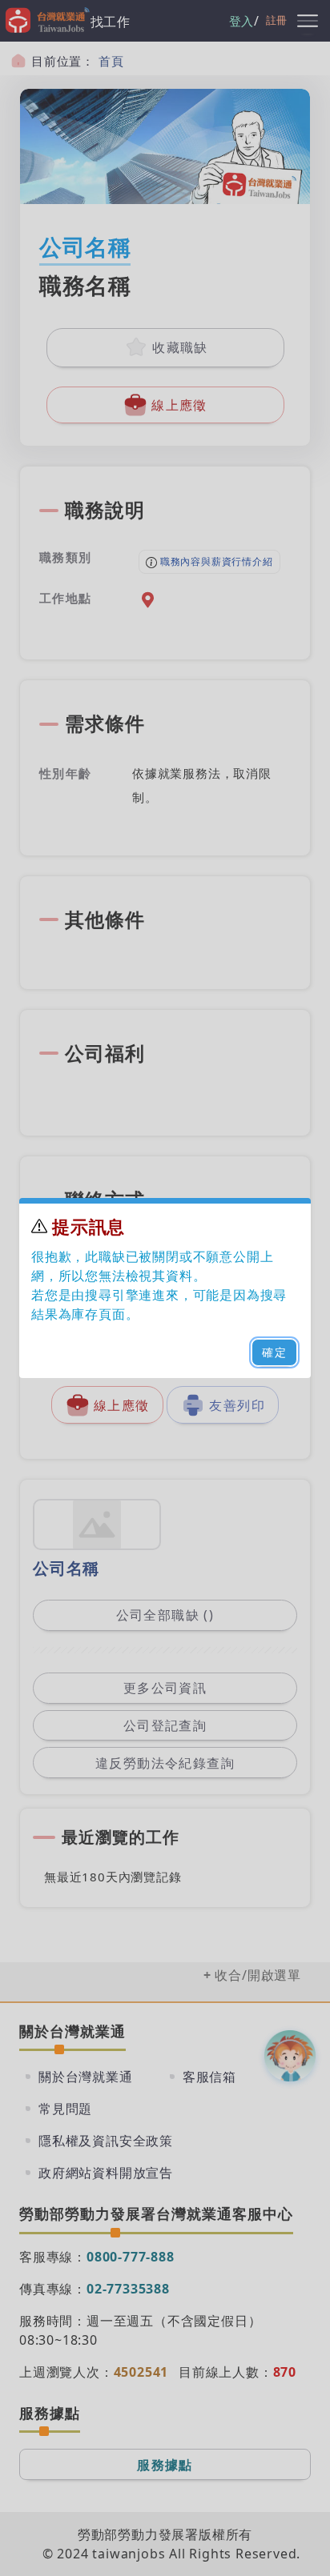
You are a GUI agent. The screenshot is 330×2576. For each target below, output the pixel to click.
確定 (274, 1352)
